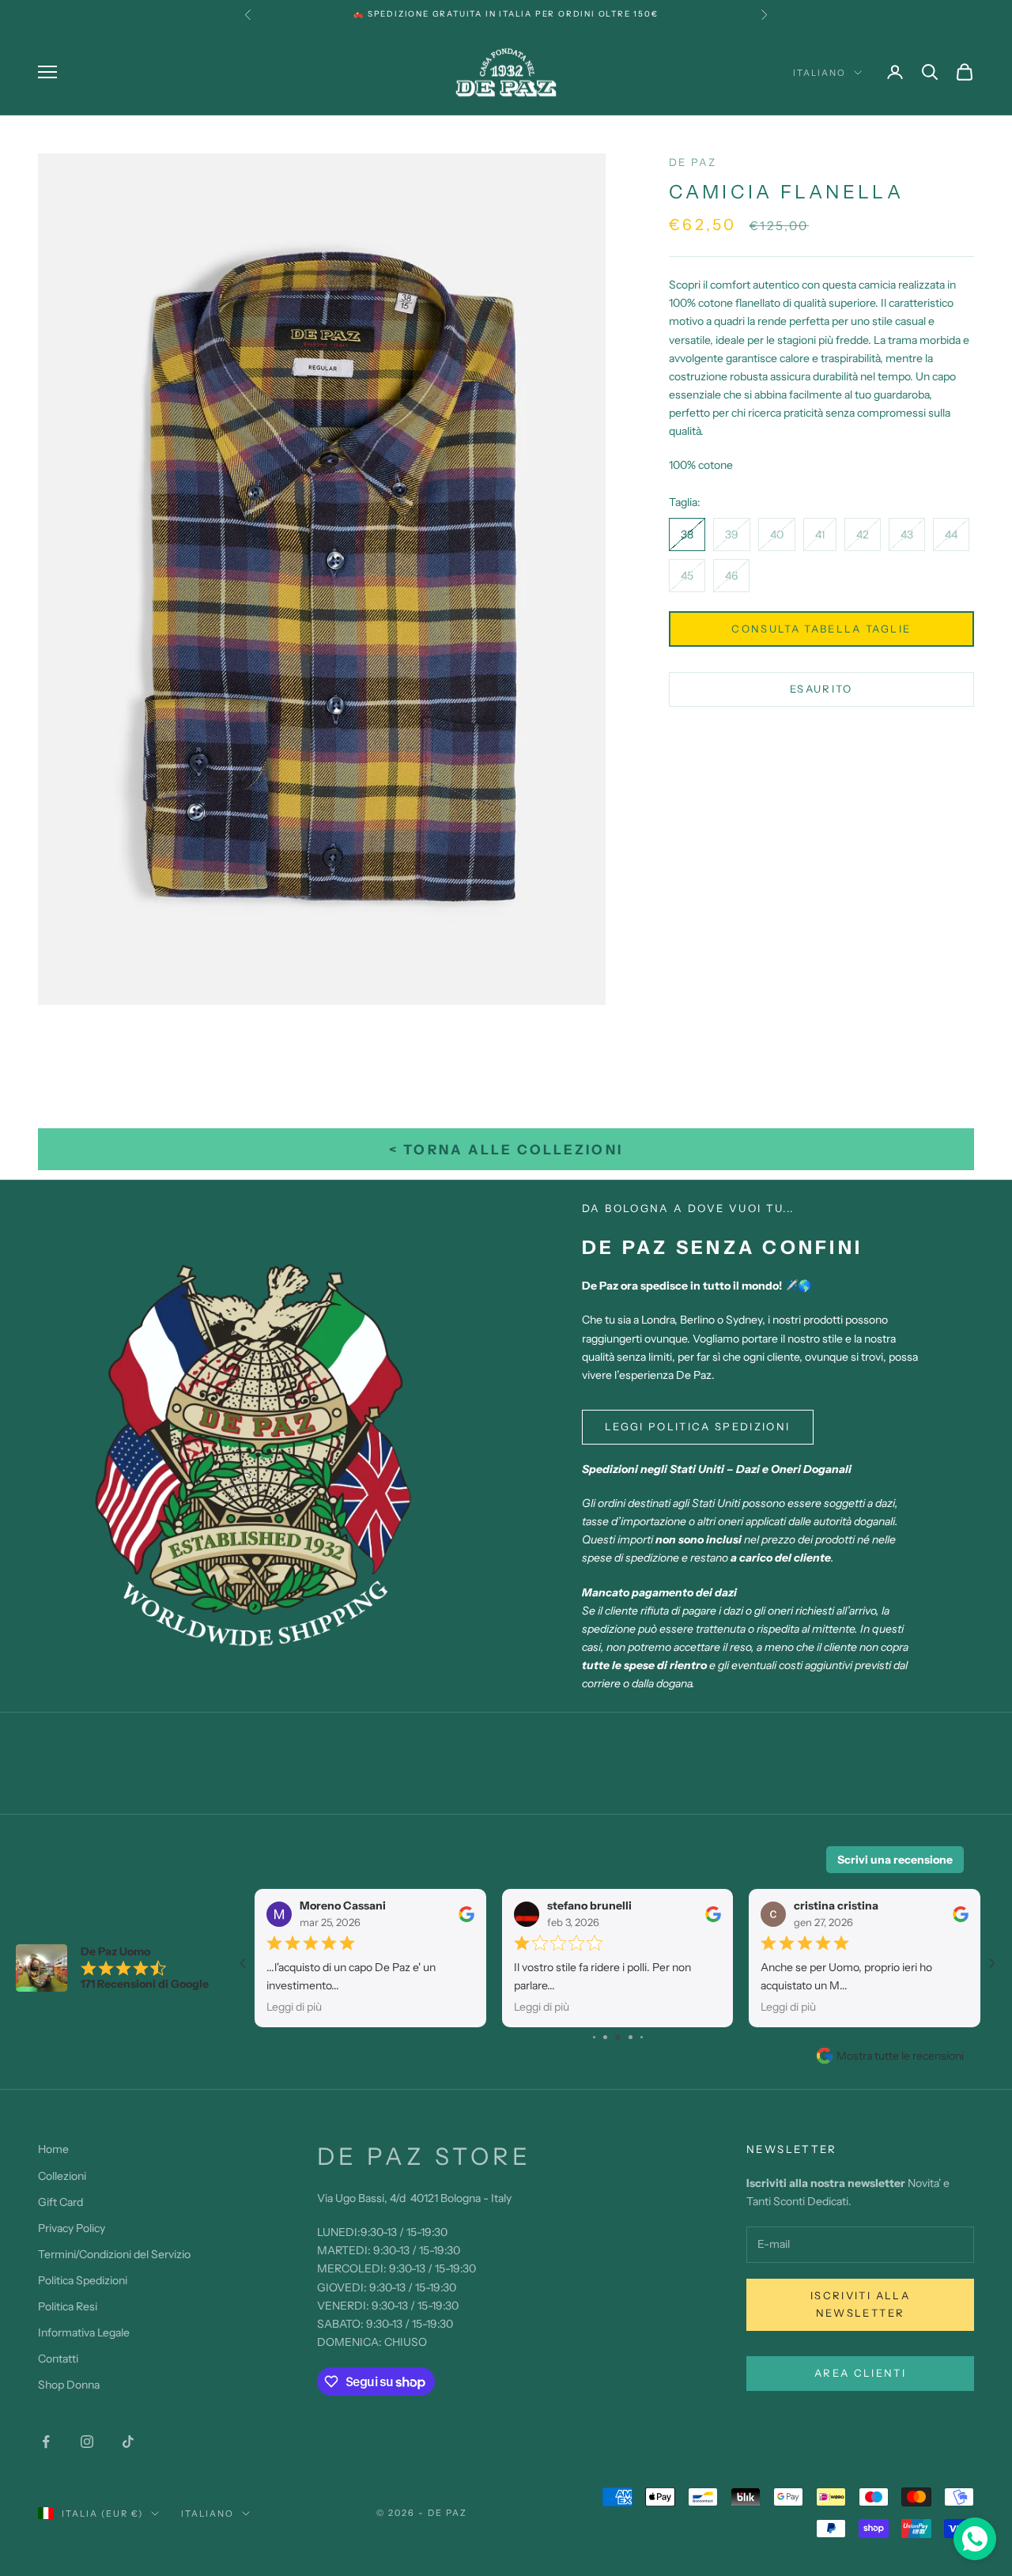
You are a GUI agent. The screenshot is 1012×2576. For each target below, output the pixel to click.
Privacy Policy (72, 2228)
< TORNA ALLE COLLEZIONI (506, 1150)
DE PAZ (693, 162)
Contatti (58, 2359)
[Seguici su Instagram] (87, 2442)
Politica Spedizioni (83, 2280)
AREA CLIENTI (860, 2373)
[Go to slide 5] (631, 2037)
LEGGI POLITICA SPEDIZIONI (698, 1426)
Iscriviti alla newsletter (860, 2304)
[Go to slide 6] (642, 2037)
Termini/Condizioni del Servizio (114, 2254)
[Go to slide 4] (618, 2037)
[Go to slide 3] (605, 2037)
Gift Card (60, 2202)
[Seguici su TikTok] (128, 2442)
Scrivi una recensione (895, 1860)
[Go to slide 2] (594, 2037)
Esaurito (821, 689)
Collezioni (62, 2176)
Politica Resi (68, 2306)
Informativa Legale (84, 2332)
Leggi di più (294, 2007)
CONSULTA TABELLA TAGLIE (821, 629)
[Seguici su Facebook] (46, 2442)
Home (53, 2149)
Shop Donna (69, 2385)
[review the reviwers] (466, 1914)
